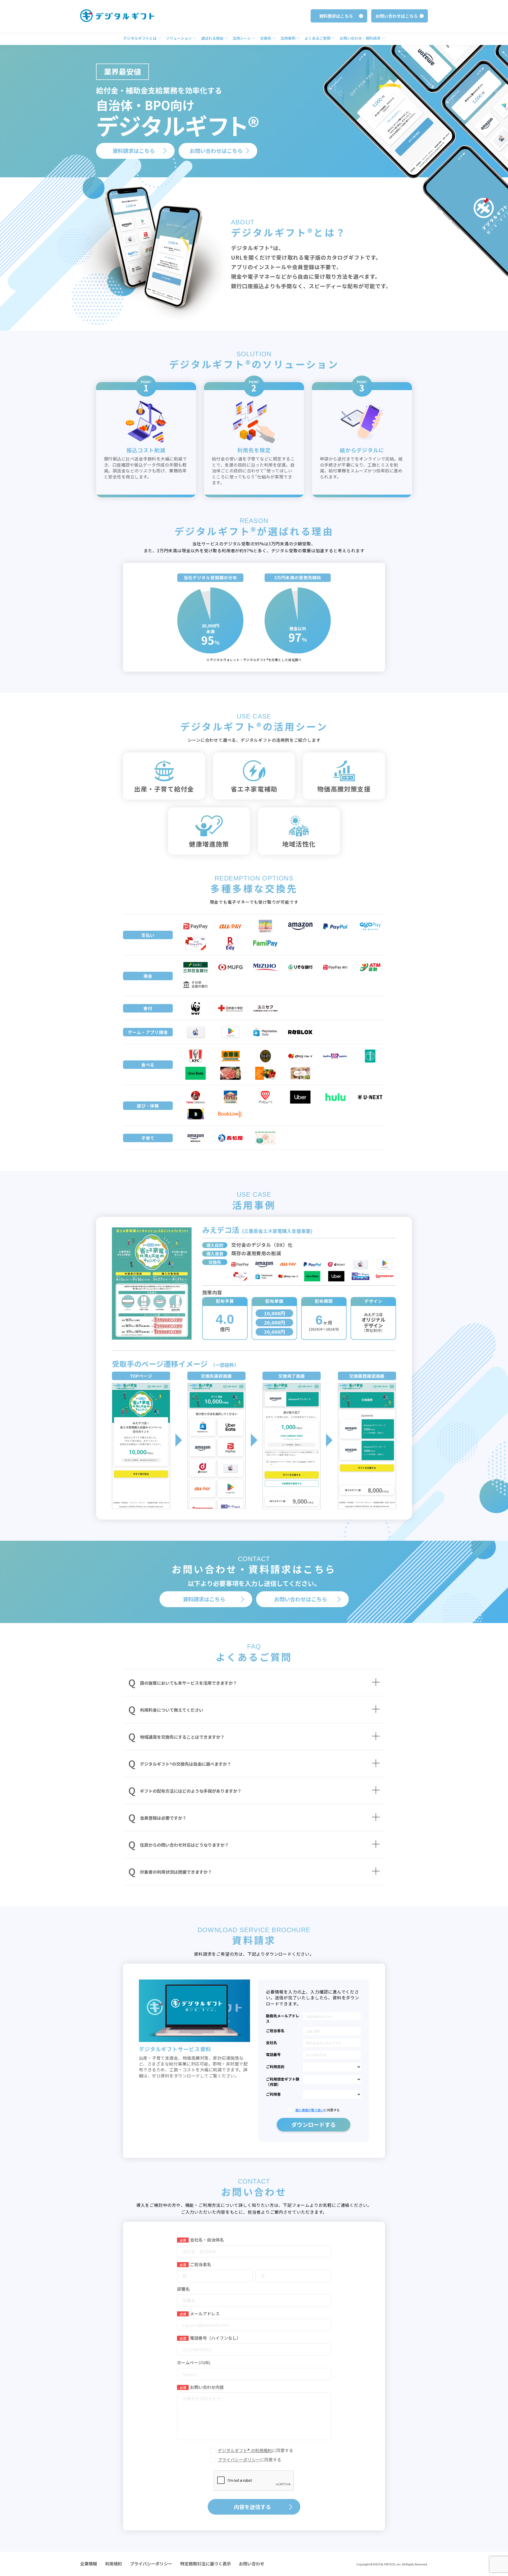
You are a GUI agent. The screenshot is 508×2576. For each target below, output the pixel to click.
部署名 (183, 2289)
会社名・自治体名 (202, 2240)
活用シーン (242, 38)
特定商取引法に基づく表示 (206, 2564)
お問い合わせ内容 (202, 2387)
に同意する (317, 2110)
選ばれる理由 (212, 38)
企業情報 (89, 2564)
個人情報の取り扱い (310, 2110)
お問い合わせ (252, 2564)
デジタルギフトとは (140, 38)
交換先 (266, 38)
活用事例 (288, 38)
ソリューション (179, 38)
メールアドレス (200, 2313)
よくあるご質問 (317, 38)
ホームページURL (194, 2362)
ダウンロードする (314, 2125)
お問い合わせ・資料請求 (360, 38)
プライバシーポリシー (239, 2460)
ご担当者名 (195, 2264)
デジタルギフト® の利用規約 (245, 2450)
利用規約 (114, 2564)
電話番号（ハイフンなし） (210, 2338)
